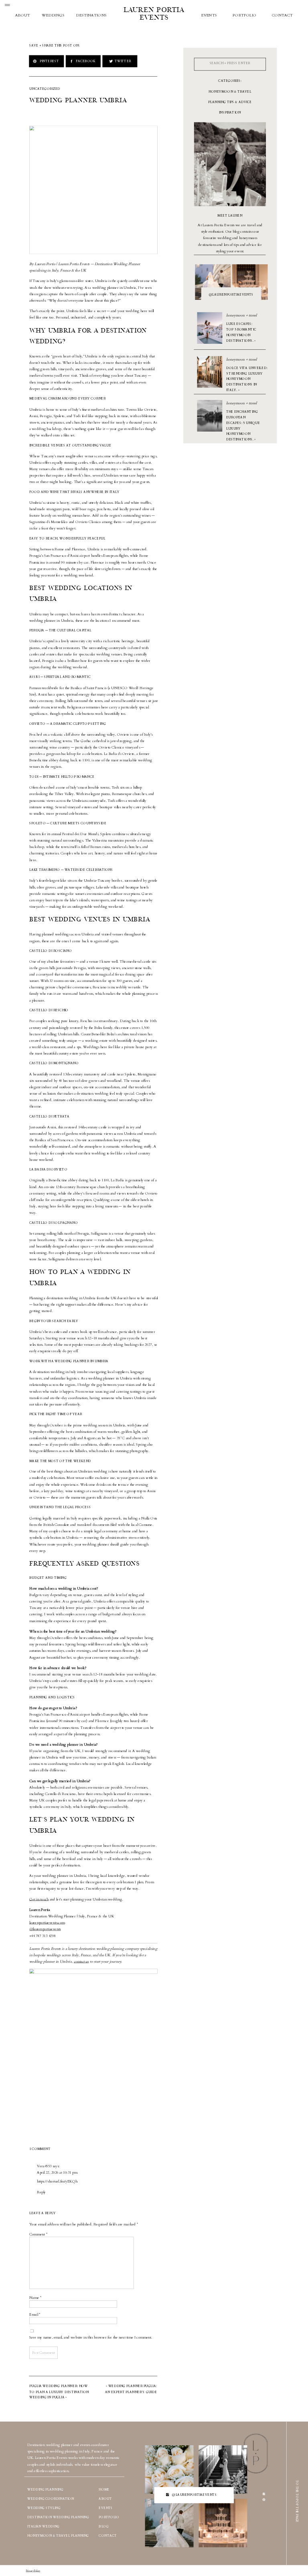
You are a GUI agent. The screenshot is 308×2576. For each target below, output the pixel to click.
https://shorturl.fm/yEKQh (57, 2182)
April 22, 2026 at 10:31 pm (57, 2172)
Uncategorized (45, 89)
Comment (38, 2234)
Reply (41, 2192)
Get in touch (39, 1899)
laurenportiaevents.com (47, 1923)
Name (35, 2298)
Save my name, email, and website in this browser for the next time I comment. (91, 2337)
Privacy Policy (33, 2571)
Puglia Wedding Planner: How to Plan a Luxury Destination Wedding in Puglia (59, 2392)
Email (35, 2314)
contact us (81, 1961)
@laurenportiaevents (45, 1929)
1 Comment (40, 2149)
